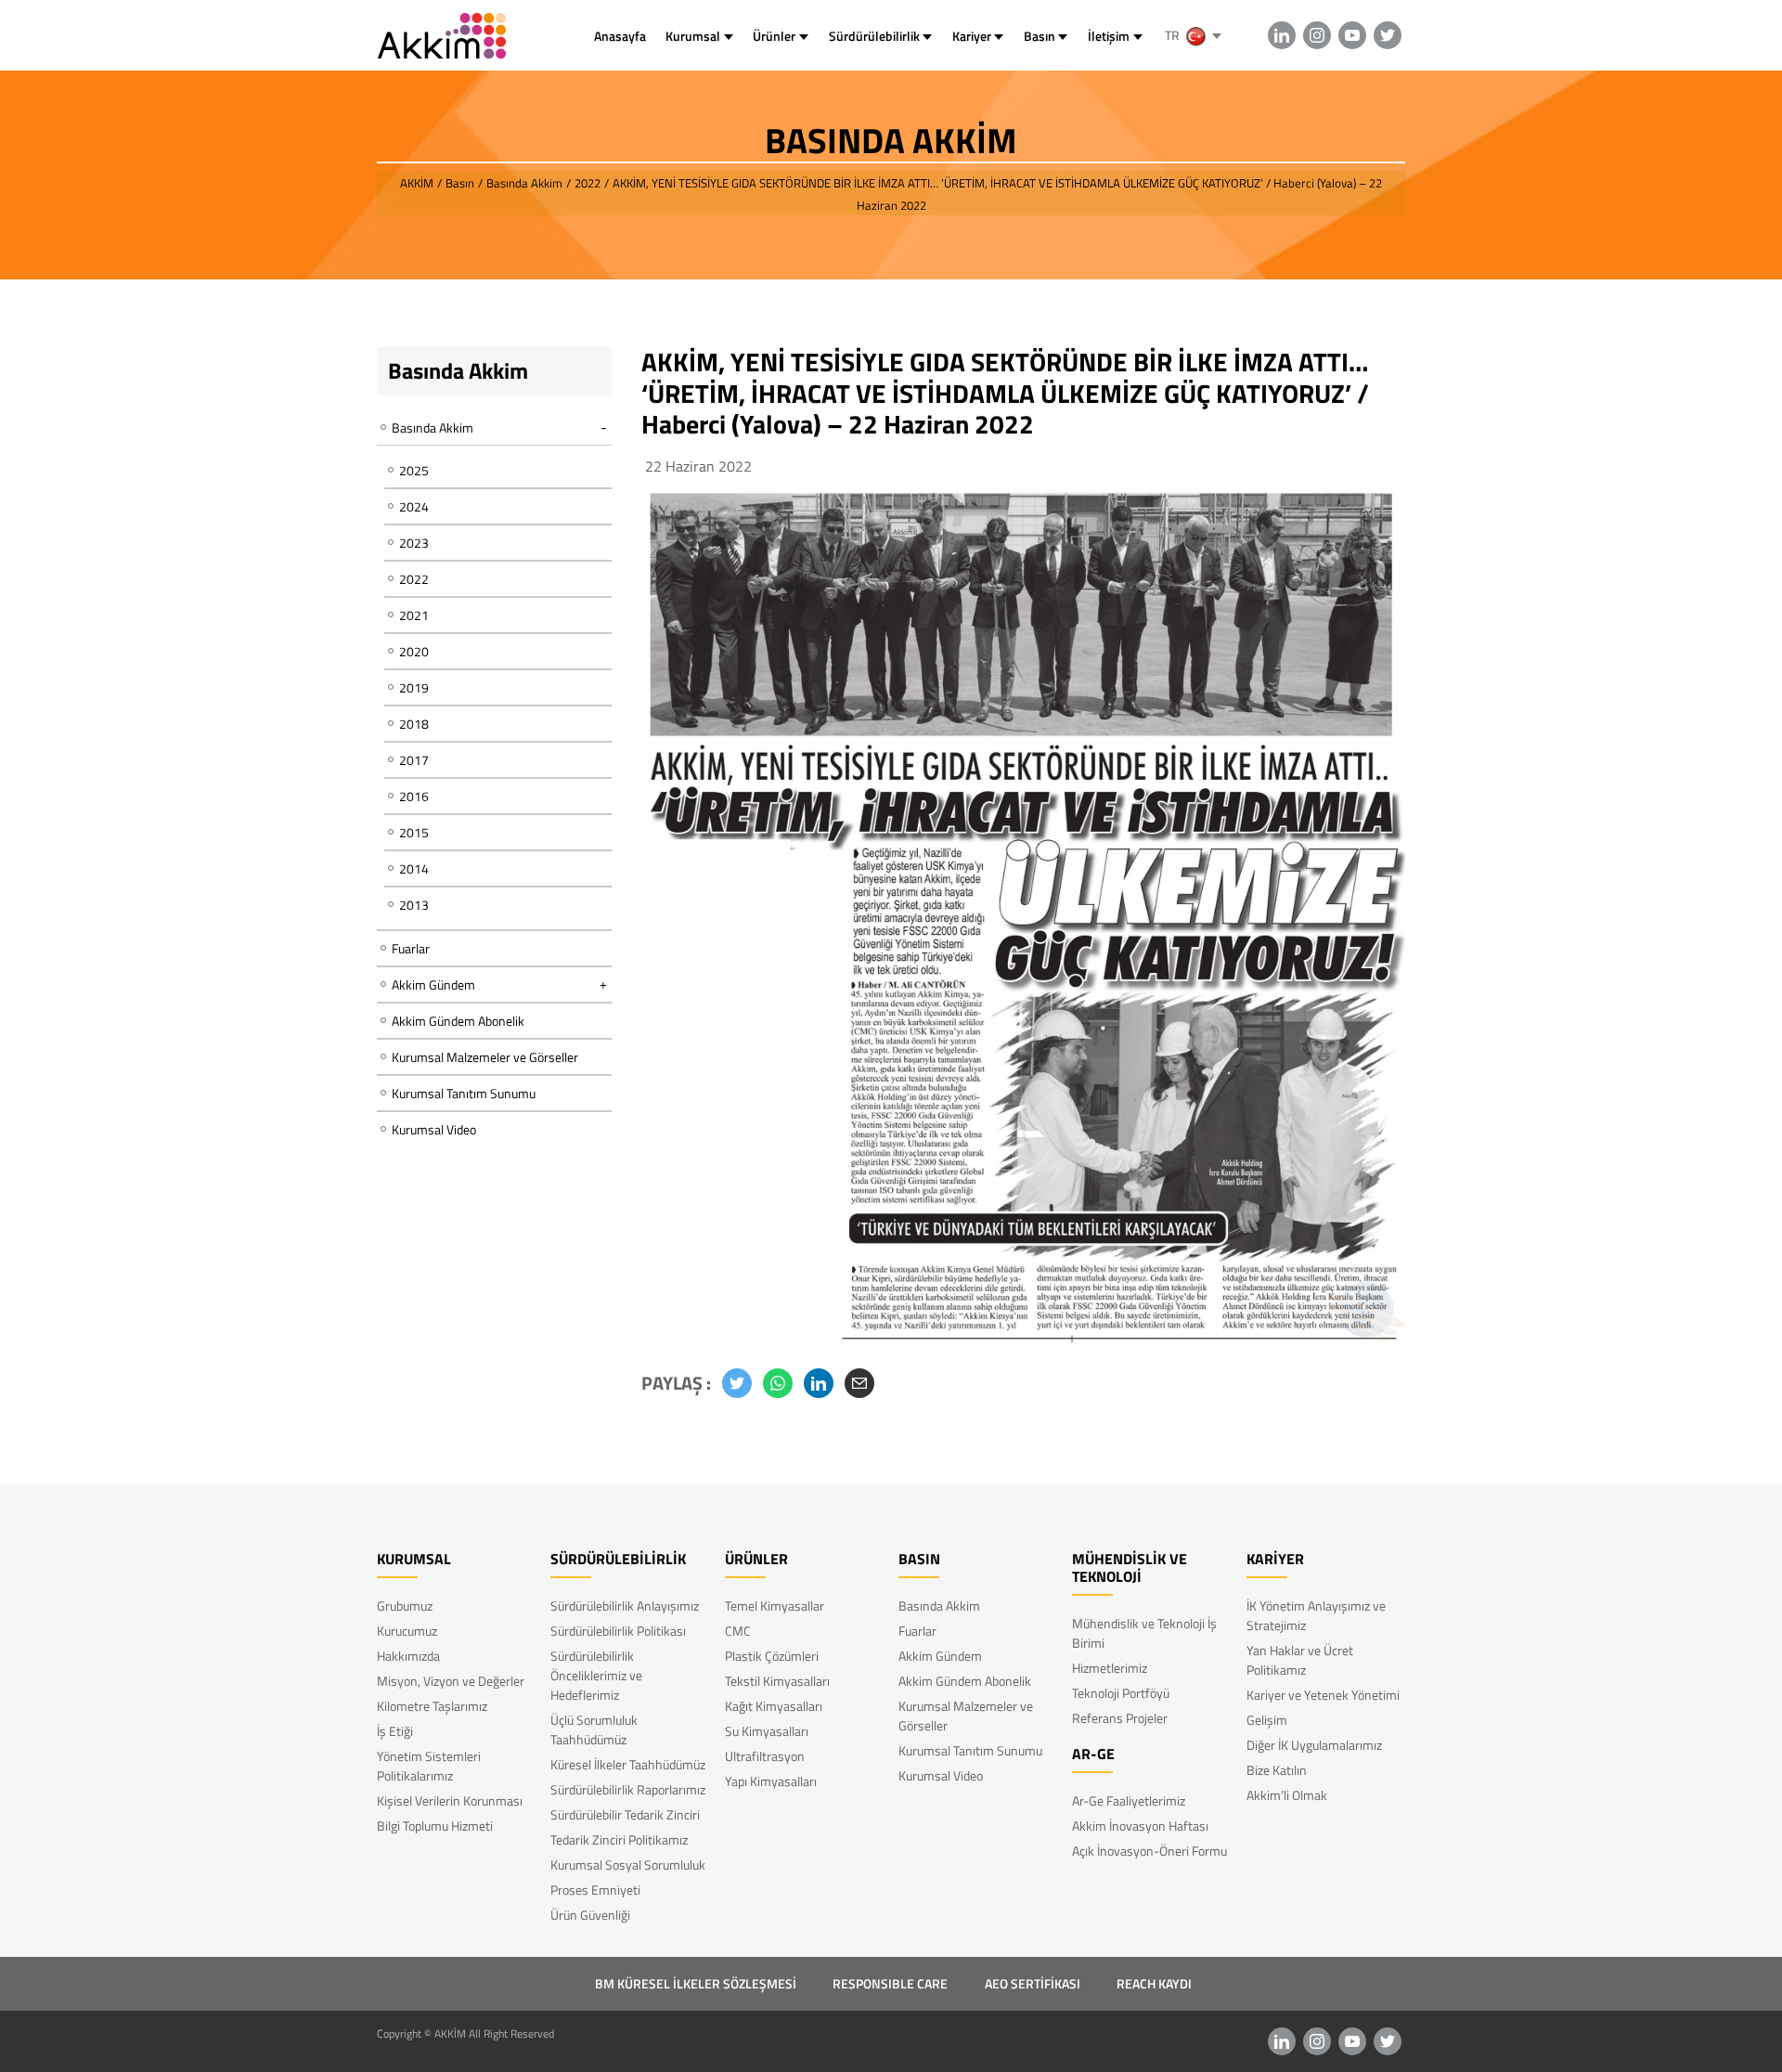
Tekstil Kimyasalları (777, 1681)
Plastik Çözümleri (772, 1656)
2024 (414, 506)
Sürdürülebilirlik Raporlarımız (628, 1789)
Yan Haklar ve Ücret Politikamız (1300, 1660)
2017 (414, 760)
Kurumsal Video (434, 1129)
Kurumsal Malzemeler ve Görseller (485, 1057)
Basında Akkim (939, 1606)
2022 (414, 579)
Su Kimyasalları (767, 1731)
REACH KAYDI (1154, 1983)
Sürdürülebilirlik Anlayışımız (625, 1606)
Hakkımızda (408, 1656)
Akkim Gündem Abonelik (458, 1021)
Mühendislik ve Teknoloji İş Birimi (1144, 1633)
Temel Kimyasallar (775, 1606)
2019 (414, 687)
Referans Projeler (1120, 1718)
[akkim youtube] (1352, 35)
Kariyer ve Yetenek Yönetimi (1323, 1695)
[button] (737, 1383)
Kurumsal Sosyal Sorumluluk (628, 1865)
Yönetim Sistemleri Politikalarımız (429, 1766)
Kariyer (972, 36)
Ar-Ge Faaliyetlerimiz (1129, 1800)
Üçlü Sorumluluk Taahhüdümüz (594, 1729)
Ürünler (774, 36)
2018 (414, 724)
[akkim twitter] (1388, 35)
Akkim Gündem (940, 1656)
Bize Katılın (1277, 1770)
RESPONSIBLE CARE (890, 1983)
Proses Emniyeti (595, 1890)
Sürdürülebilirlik (874, 36)
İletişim (1109, 36)
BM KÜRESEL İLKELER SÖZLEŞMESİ (696, 1983)
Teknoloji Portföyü (1121, 1693)
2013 (414, 905)
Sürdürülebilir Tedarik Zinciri (625, 1814)
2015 (414, 832)
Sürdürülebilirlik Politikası (618, 1631)
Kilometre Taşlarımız (432, 1706)
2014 (414, 868)
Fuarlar (411, 948)
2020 (414, 651)
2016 (414, 796)
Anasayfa (620, 36)
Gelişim (1267, 1720)
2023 (414, 543)
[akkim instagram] (1317, 35)
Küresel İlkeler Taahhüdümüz (628, 1764)
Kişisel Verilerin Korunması (450, 1800)
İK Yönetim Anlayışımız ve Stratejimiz (1316, 1615)
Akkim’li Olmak (1287, 1795)
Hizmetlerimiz (1110, 1668)
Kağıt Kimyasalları (774, 1706)
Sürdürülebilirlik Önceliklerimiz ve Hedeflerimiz (596, 1675)
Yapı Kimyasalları (771, 1781)
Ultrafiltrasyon (765, 1756)
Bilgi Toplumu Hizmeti (435, 1826)
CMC (738, 1631)
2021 (414, 615)
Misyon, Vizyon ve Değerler (451, 1681)
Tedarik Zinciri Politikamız (619, 1839)
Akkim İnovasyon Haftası (1140, 1826)
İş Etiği (395, 1731)
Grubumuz (405, 1606)
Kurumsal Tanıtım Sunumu (464, 1093)
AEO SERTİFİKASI (1033, 1983)
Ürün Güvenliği (590, 1915)
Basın (1039, 36)
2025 (414, 470)
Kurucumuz (407, 1631)
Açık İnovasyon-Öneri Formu (1149, 1851)
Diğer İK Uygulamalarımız (1314, 1745)
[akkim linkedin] (1282, 35)
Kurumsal (693, 36)
